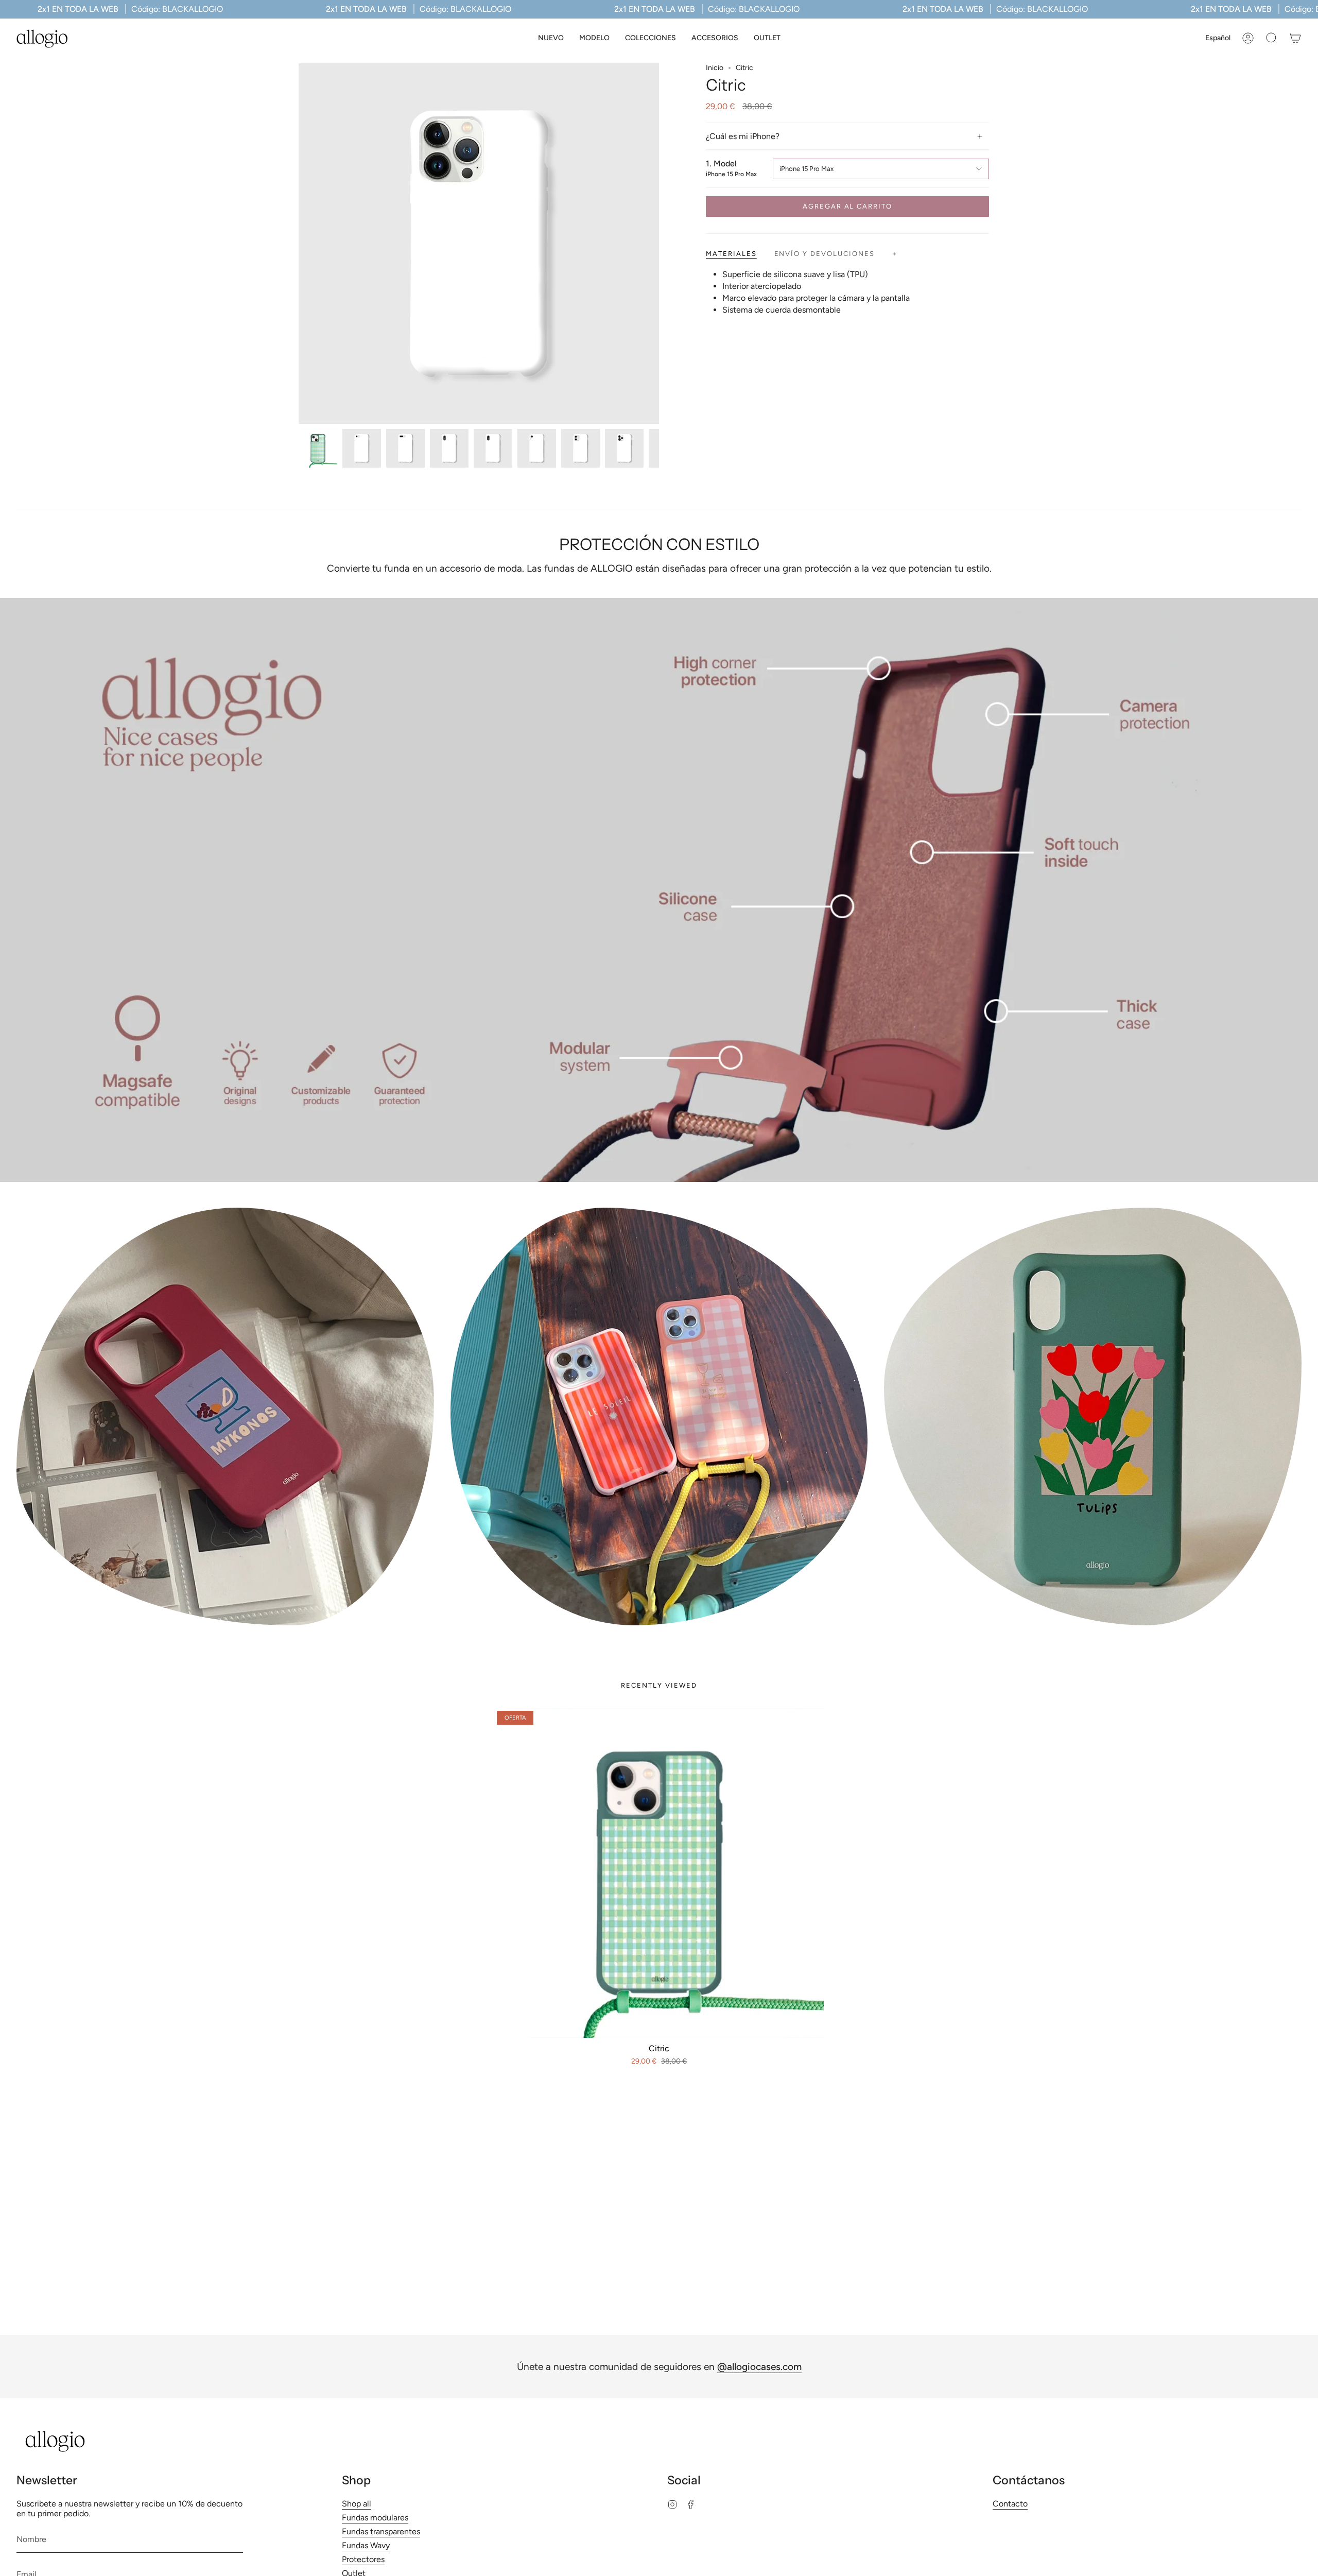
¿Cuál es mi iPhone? (743, 136)
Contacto (1010, 2504)
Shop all (357, 2504)
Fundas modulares (375, 2518)
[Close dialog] (728, 2284)
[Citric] (659, 1873)
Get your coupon (659, 2403)
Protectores (363, 2559)
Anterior (299, 244)
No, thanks (659, 2489)
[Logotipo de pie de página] (55, 2441)
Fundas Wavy (366, 2545)
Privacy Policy (679, 2452)
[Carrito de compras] (1295, 38)
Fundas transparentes (381, 2531)
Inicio (715, 68)
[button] (594, 38)
